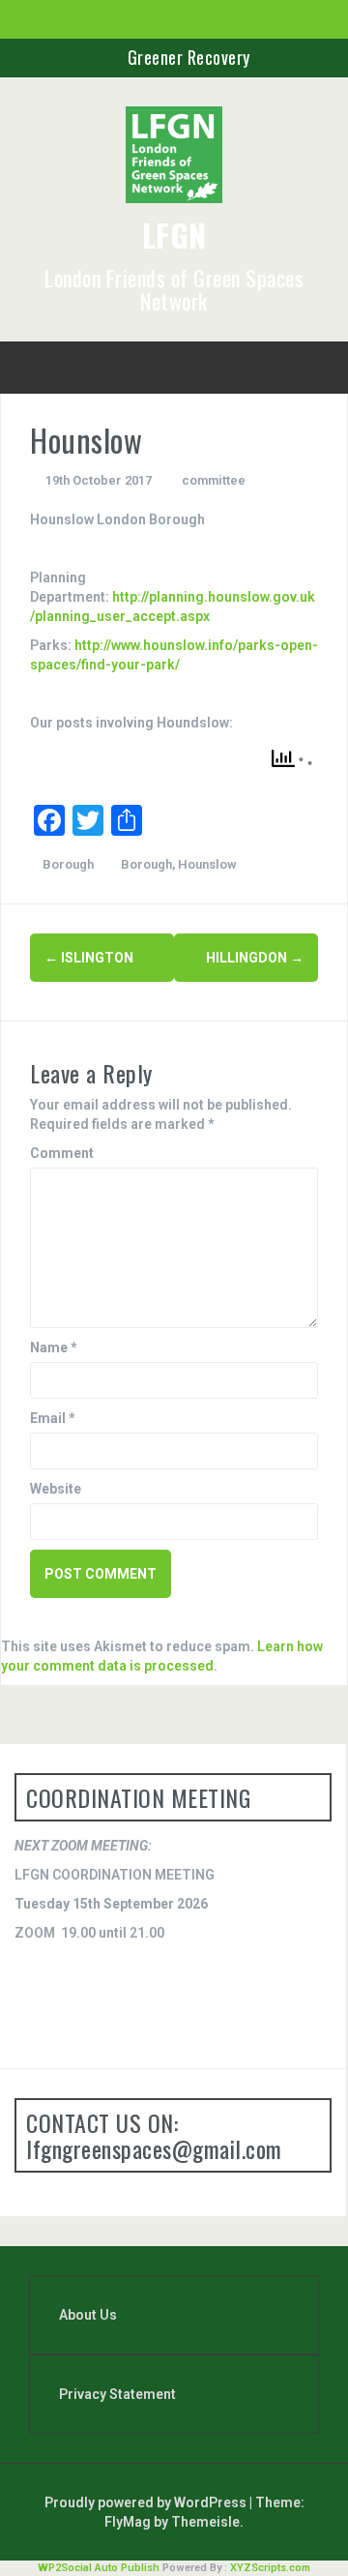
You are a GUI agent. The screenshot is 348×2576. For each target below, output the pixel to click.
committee (214, 480)
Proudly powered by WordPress (147, 2502)
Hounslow (207, 864)
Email (53, 1418)
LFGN (174, 235)
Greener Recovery (189, 57)
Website (56, 1489)
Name (54, 1347)
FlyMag (128, 2522)
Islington (89, 958)
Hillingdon (255, 958)
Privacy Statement (117, 2394)
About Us (88, 2315)
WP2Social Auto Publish (99, 2568)
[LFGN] (174, 161)
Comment (62, 1153)
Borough (68, 864)
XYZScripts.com (270, 2568)
